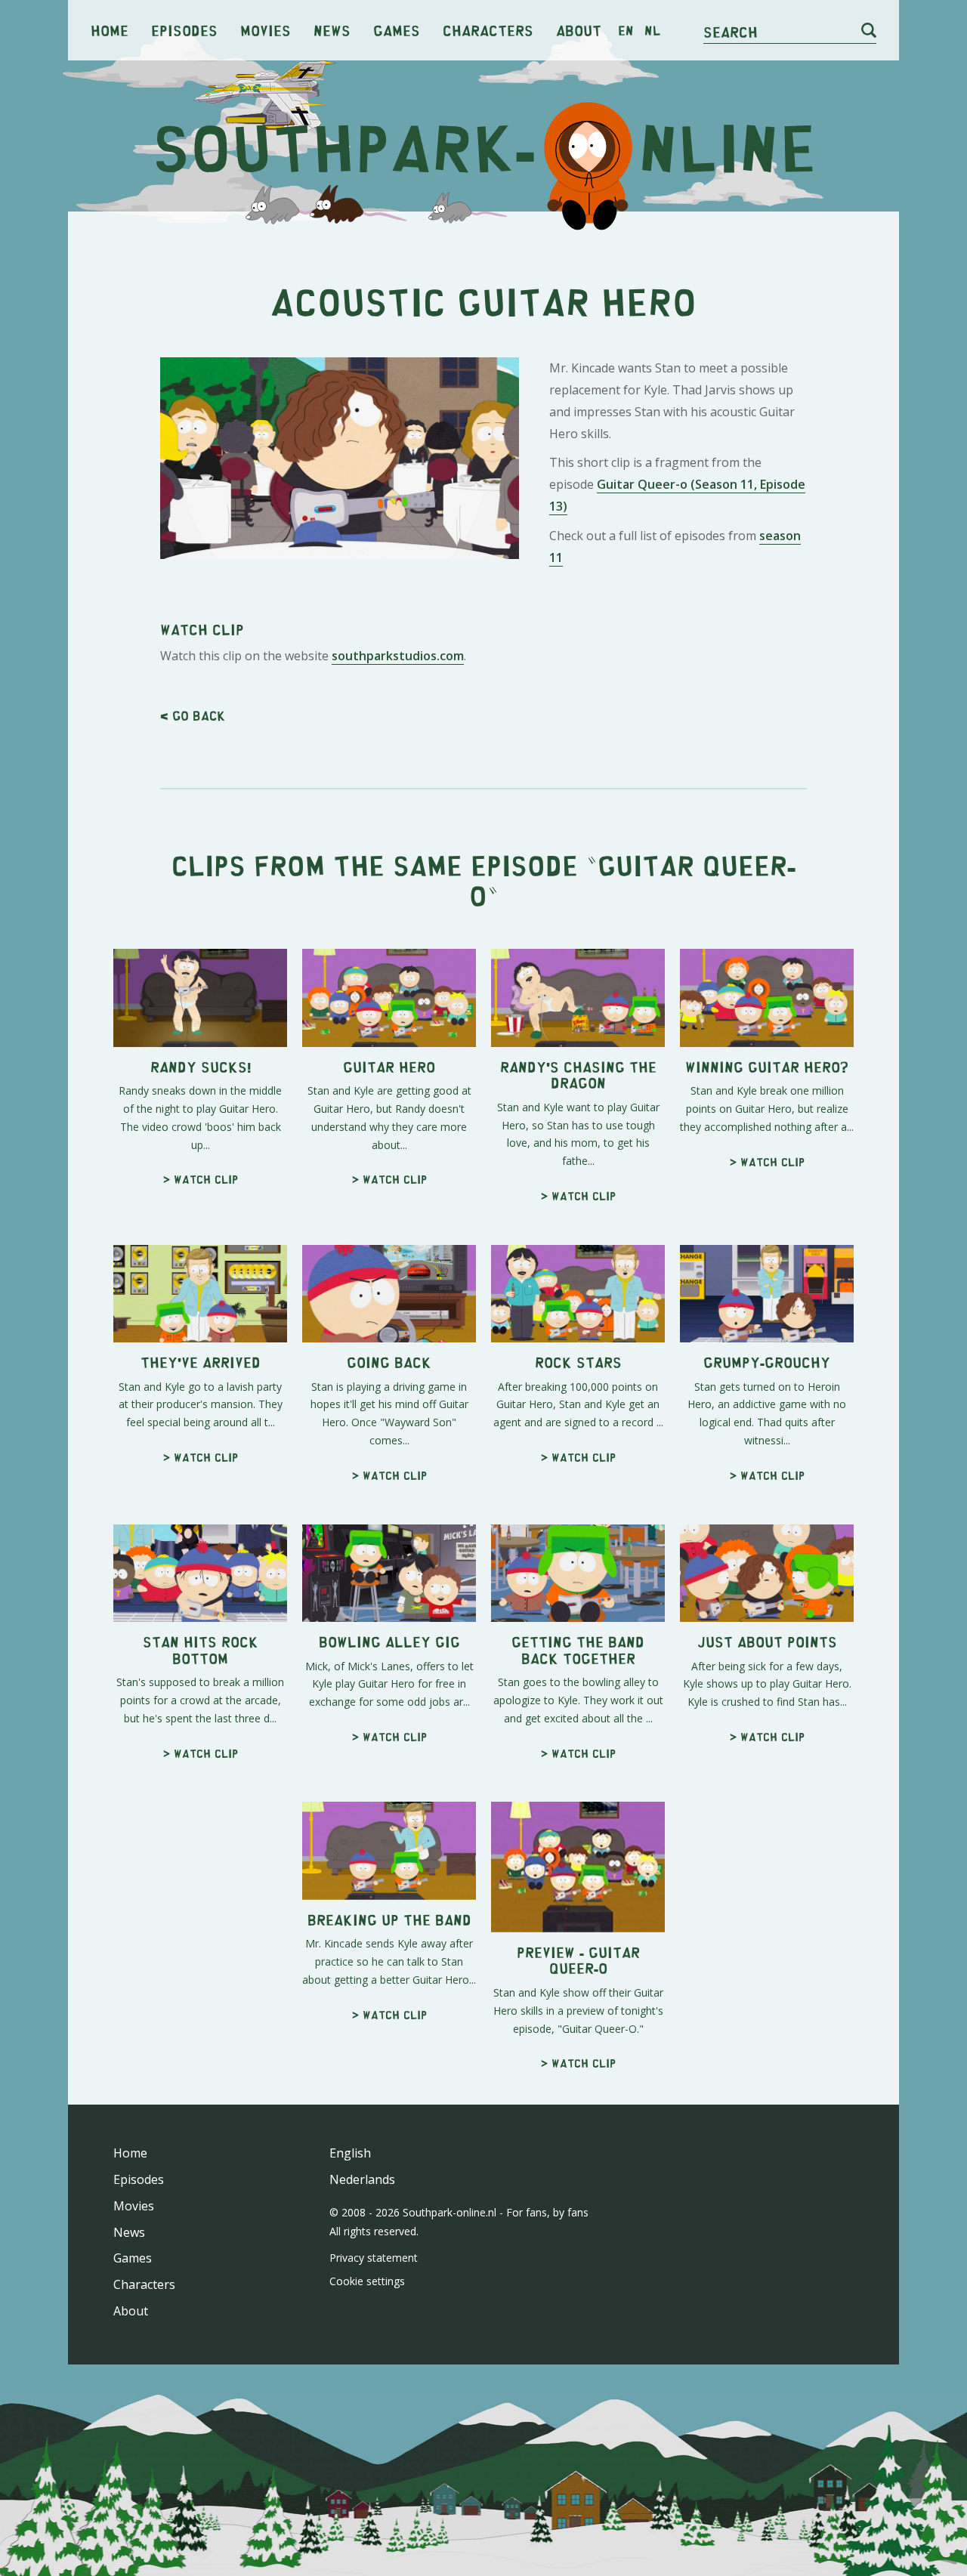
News (332, 30)
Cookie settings (367, 2281)
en (626, 30)
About (579, 30)
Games (397, 30)
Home (110, 30)
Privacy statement (374, 2258)
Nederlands (362, 2179)
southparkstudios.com (398, 656)
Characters (488, 30)
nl (652, 30)
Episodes (184, 30)
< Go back (193, 715)
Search (731, 31)
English (350, 2153)
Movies (266, 30)
